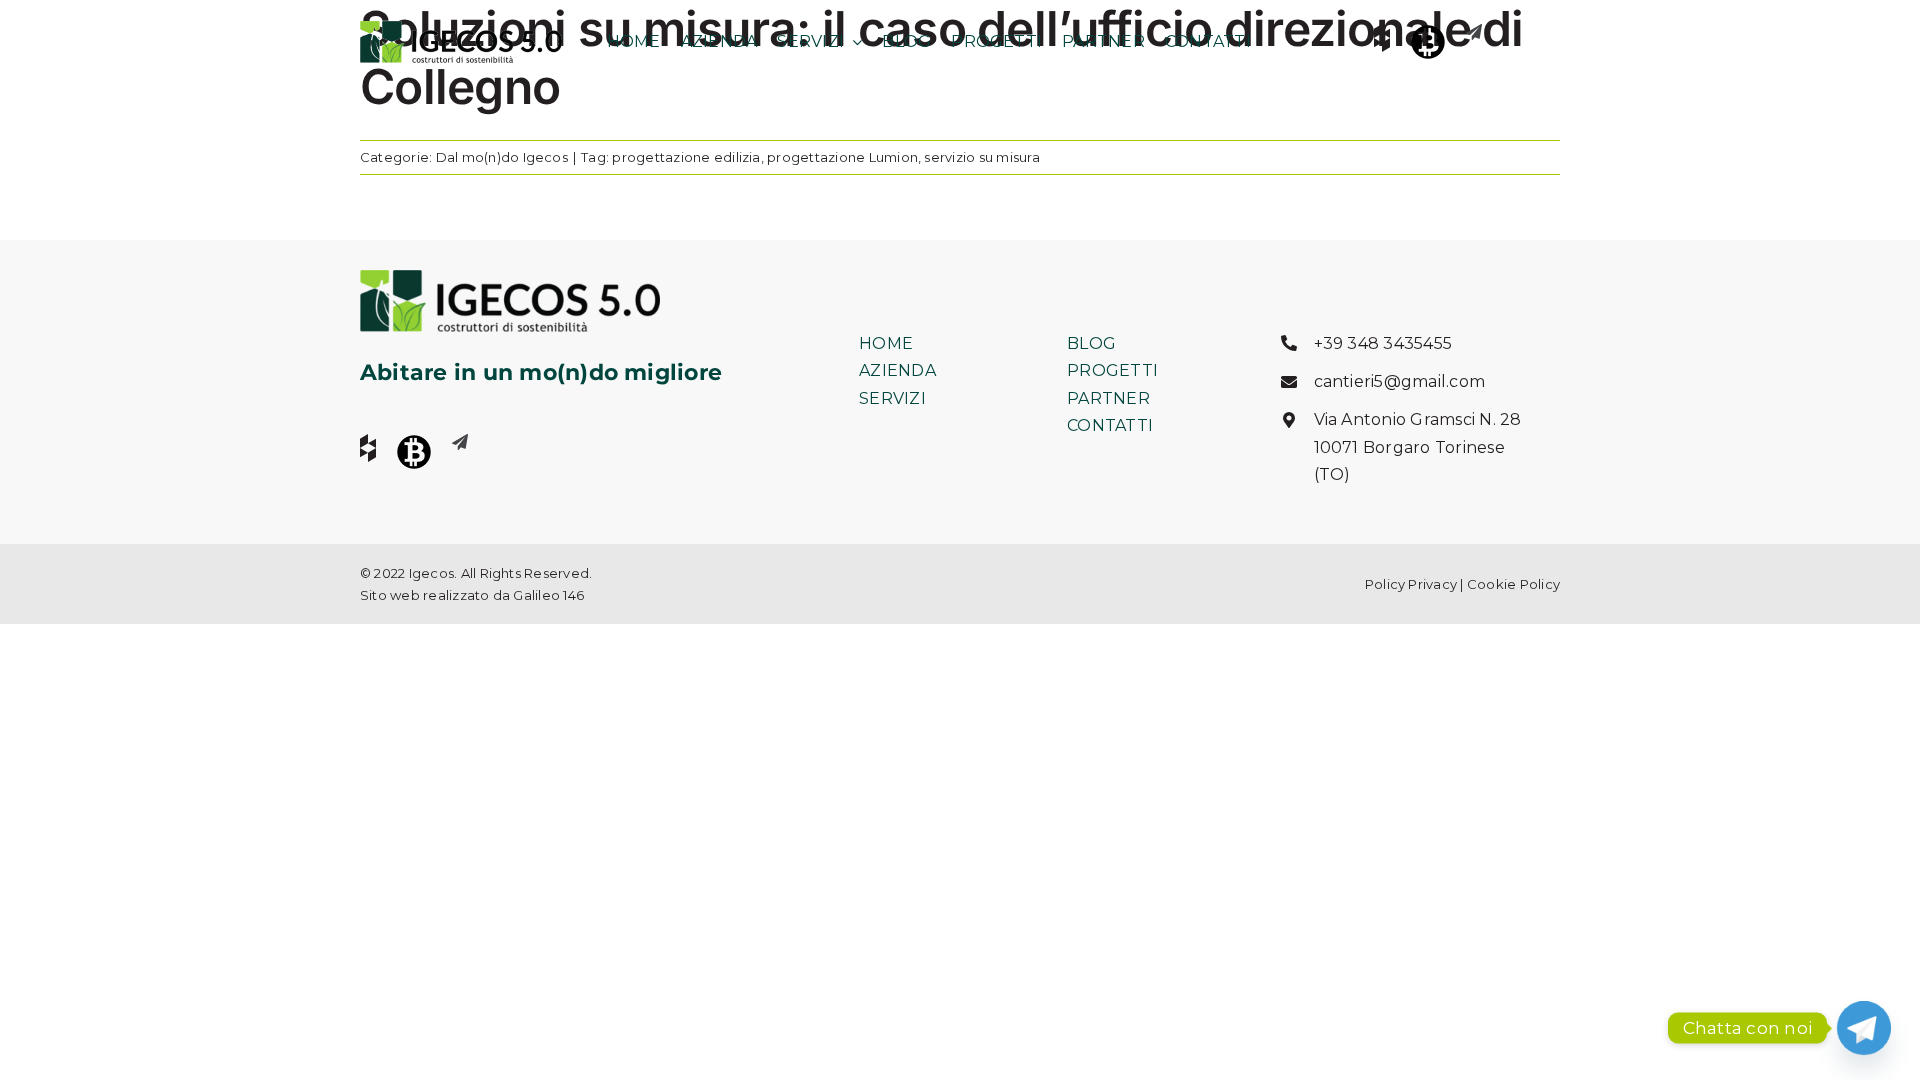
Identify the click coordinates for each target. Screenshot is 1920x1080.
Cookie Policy (1513, 584)
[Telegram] (1864, 1028)
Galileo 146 (548, 595)
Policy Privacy (1411, 584)
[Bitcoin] (1428, 42)
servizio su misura (981, 157)
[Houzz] (1382, 38)
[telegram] (1474, 32)
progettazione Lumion (842, 157)
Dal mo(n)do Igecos (502, 157)
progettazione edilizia (686, 157)
